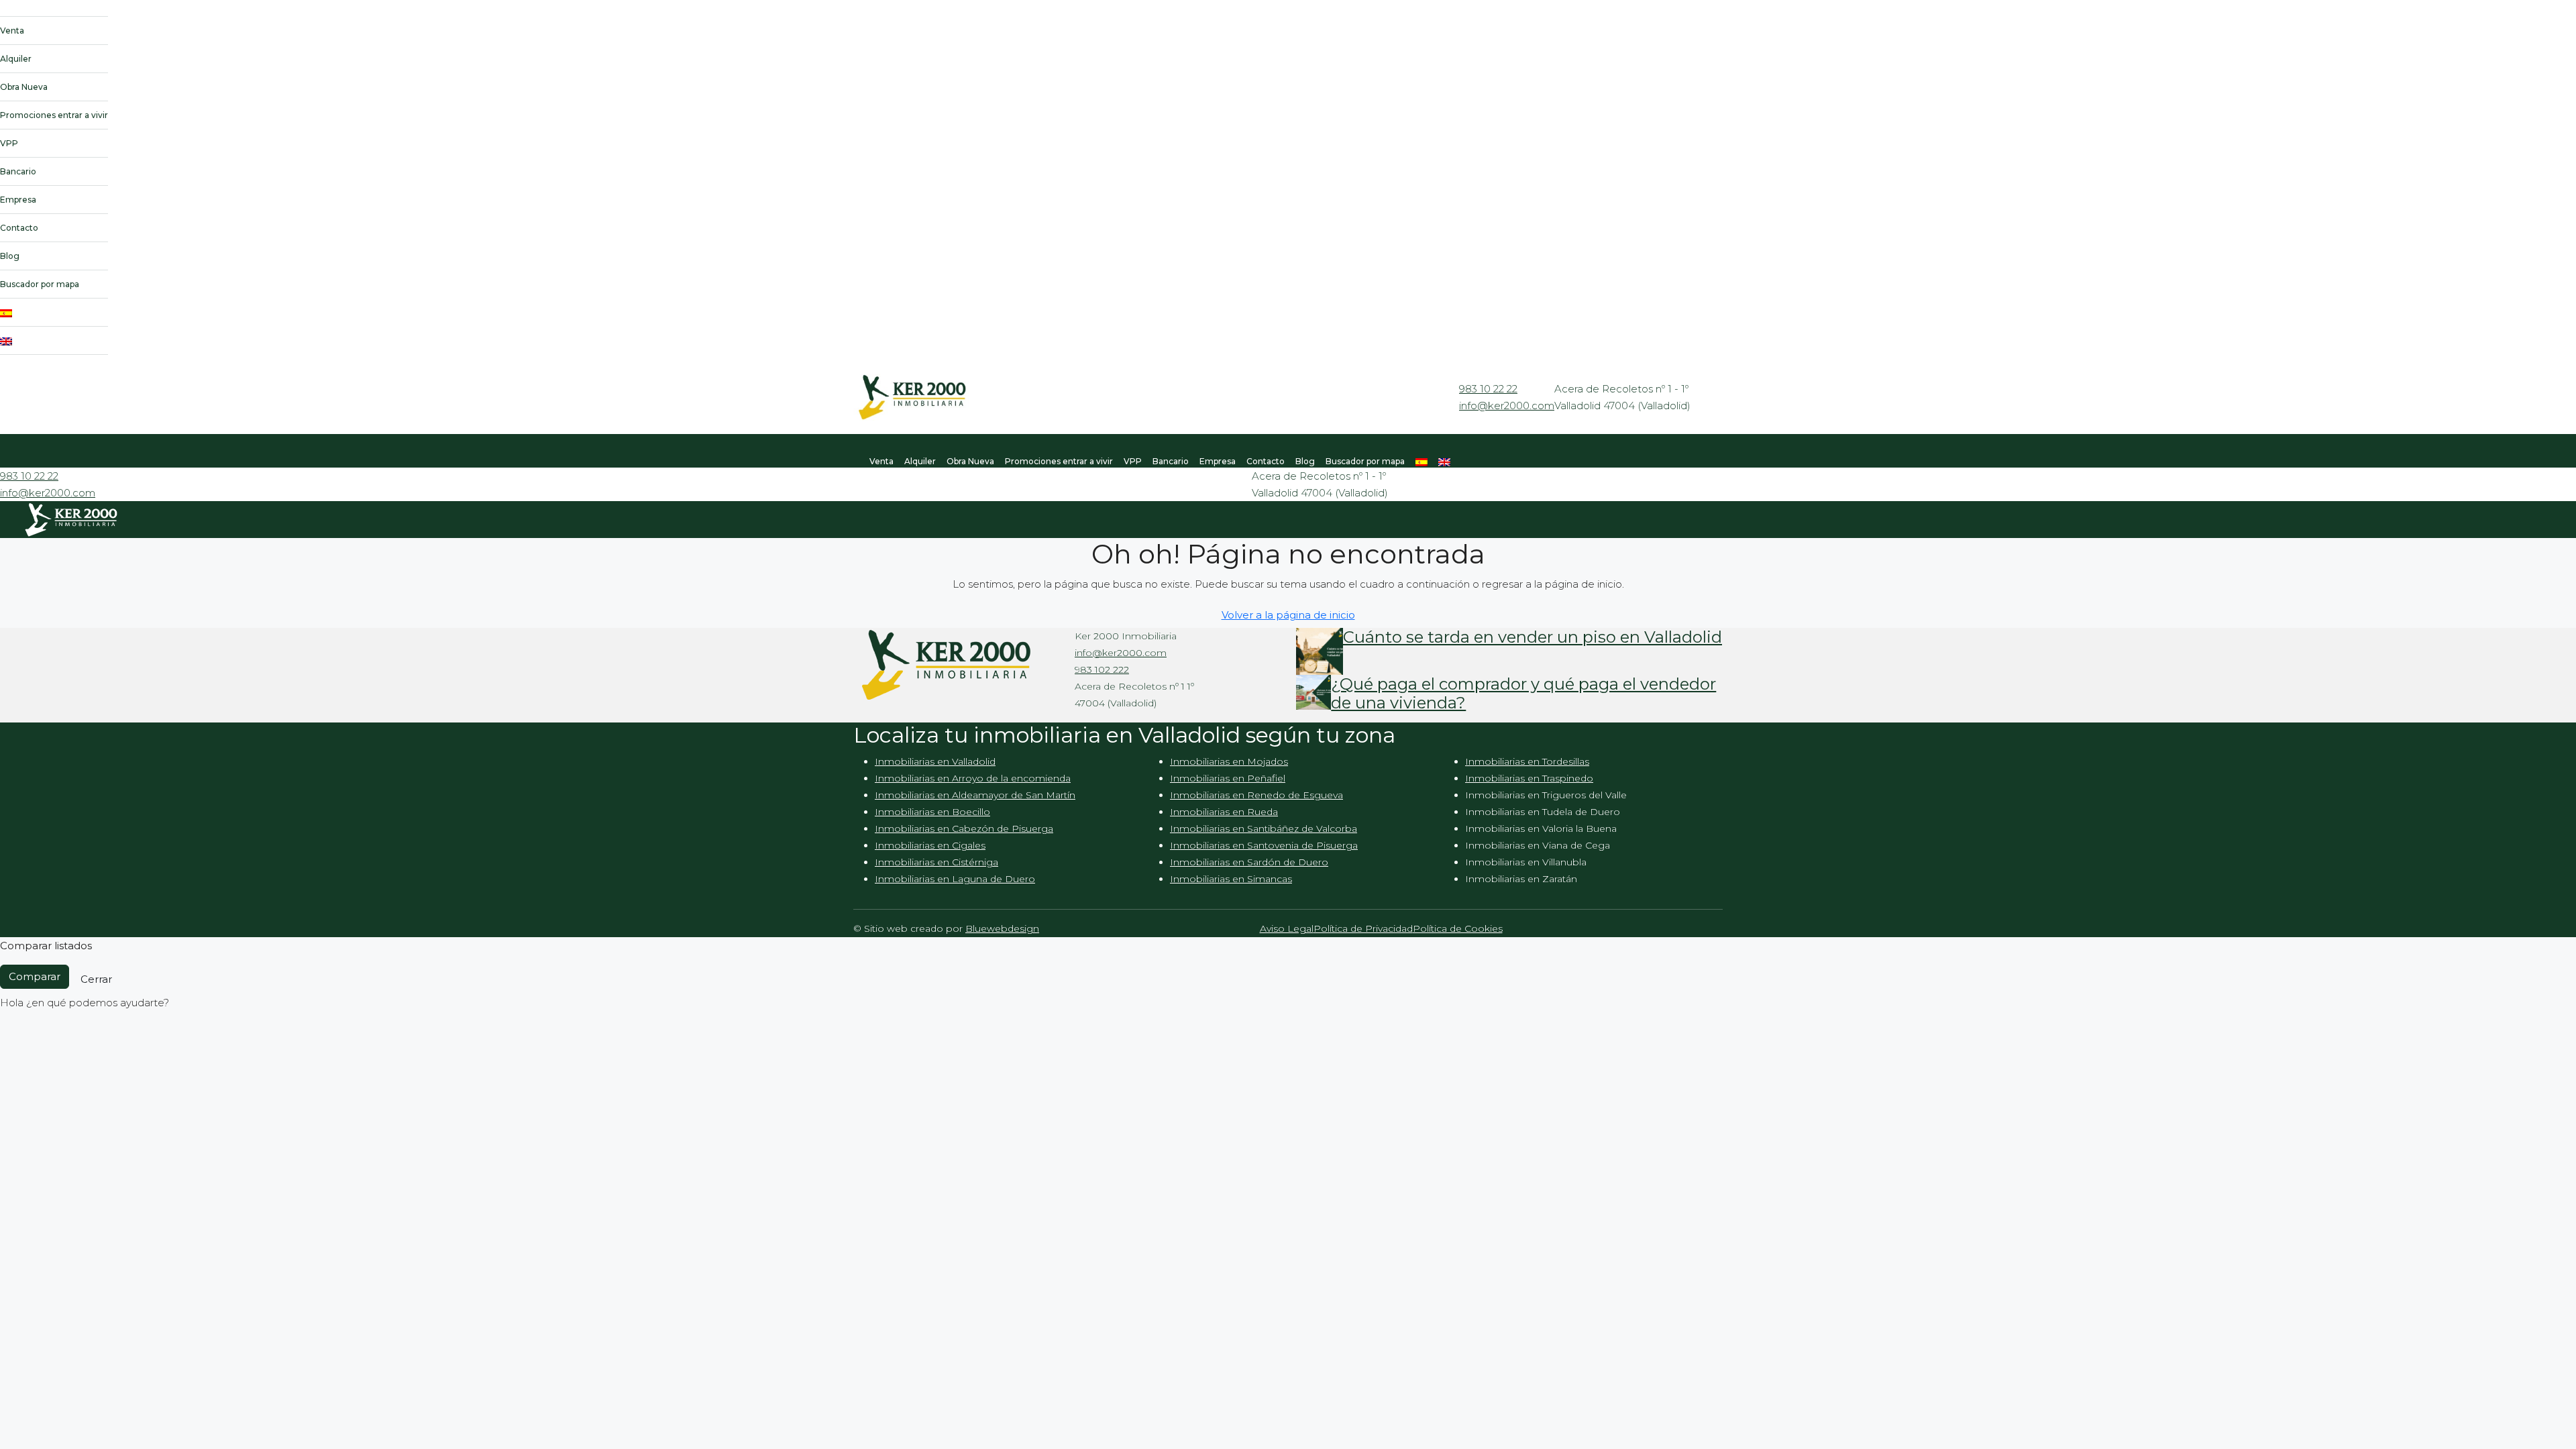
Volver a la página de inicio (1288, 615)
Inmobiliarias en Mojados (1229, 761)
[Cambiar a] (54, 313)
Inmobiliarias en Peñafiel (1228, 778)
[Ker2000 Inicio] (54, 11)
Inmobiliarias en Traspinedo (1529, 778)
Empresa (18, 200)
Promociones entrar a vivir (54, 115)
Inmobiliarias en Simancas (1231, 879)
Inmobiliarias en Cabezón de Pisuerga (964, 828)
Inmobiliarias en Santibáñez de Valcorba (1264, 828)
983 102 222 (1102, 669)
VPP (9, 143)
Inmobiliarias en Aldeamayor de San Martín (975, 795)
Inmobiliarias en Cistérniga (936, 862)
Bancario (18, 171)
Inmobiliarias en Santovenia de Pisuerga (1264, 845)
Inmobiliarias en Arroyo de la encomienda (973, 778)
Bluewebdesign (1002, 928)
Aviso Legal (1287, 928)
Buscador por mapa (40, 284)
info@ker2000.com (1507, 406)
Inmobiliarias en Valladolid (935, 761)
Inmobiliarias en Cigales (930, 845)
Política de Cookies (1458, 928)
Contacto (19, 228)
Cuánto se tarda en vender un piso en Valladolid (1533, 637)
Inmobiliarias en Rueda (1224, 812)
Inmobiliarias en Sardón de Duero (1249, 862)
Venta (12, 31)
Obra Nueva (24, 87)
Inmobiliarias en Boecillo (932, 812)
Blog (10, 256)
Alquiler (16, 59)
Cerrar (96, 979)
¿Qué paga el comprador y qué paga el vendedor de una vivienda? (1523, 694)
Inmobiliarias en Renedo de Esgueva (1256, 795)
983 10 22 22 (1488, 389)
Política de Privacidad (1363, 928)
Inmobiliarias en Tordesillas (1527, 761)
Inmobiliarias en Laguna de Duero (955, 879)
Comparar (35, 976)
